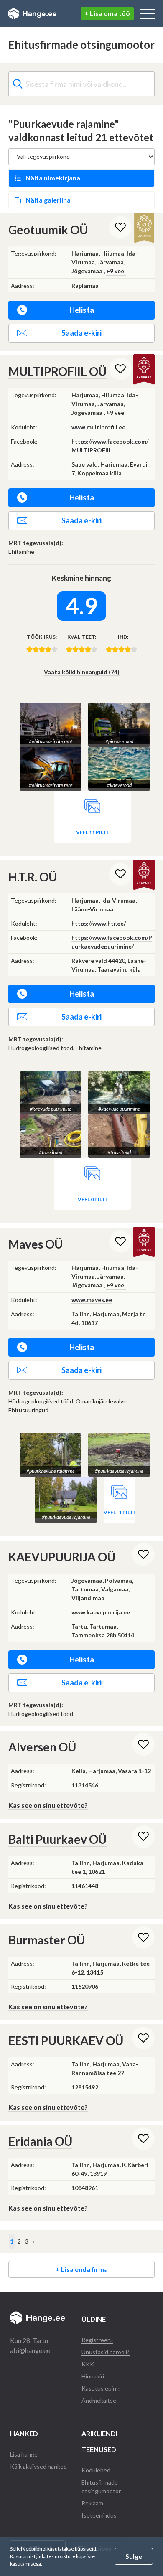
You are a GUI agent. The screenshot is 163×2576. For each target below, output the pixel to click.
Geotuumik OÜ (48, 230)
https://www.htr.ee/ (99, 923)
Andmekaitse (99, 2400)
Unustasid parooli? (106, 2352)
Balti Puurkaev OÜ (57, 1839)
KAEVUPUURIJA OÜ (62, 1557)
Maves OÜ (36, 1244)
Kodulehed (96, 2470)
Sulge (134, 2556)
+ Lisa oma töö (107, 13)
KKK (88, 2364)
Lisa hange (24, 2454)
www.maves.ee (92, 1300)
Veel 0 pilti (92, 1199)
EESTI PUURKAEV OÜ (66, 2040)
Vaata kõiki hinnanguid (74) (82, 672)
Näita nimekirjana (53, 178)
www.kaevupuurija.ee (101, 1612)
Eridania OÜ (40, 2141)
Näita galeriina (48, 200)
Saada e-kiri (81, 333)
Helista (82, 310)
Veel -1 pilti (119, 1512)
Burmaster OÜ (47, 1940)
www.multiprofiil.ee (98, 427)
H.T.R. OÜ (33, 877)
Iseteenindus (99, 2515)
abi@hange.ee (30, 2350)
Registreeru (97, 2340)
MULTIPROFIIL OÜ (57, 371)
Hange (32, 14)
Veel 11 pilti (92, 832)
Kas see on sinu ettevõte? (48, 1805)
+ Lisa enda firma (82, 2269)
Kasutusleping (101, 2388)
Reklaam (92, 2503)
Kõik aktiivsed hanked (38, 2466)
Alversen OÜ (42, 1747)
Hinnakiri (93, 2376)
